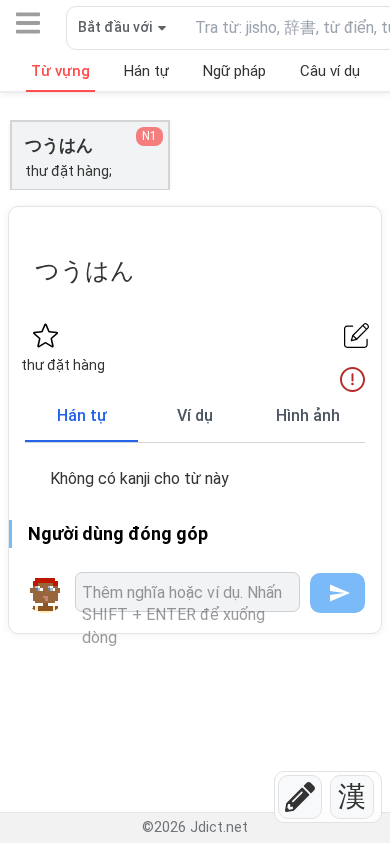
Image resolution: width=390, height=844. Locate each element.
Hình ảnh (308, 415)
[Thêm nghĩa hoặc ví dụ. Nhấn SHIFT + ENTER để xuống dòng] (187, 592)
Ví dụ (195, 415)
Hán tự (82, 415)
